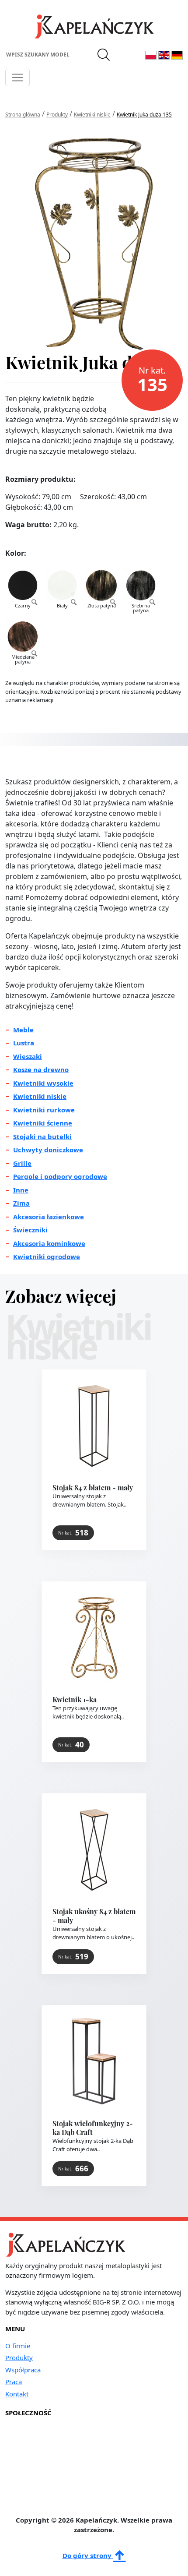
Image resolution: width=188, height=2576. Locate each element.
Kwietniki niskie (40, 1096)
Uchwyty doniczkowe (48, 1150)
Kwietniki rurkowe (44, 1110)
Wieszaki (28, 1056)
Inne (21, 1190)
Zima (21, 1203)
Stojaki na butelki (42, 1136)
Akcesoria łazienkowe (49, 1217)
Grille (22, 1163)
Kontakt (17, 2394)
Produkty (19, 2357)
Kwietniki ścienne (43, 1123)
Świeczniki (30, 1230)
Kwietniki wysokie (43, 1083)
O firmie (18, 2346)
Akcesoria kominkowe (49, 1243)
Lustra (24, 1043)
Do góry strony (88, 2555)
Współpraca (23, 2370)
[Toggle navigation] (17, 78)
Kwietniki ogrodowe (47, 1256)
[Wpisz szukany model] (104, 55)
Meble (23, 1030)
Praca (14, 2382)
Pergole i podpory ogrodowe (60, 1176)
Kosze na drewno (41, 1069)
